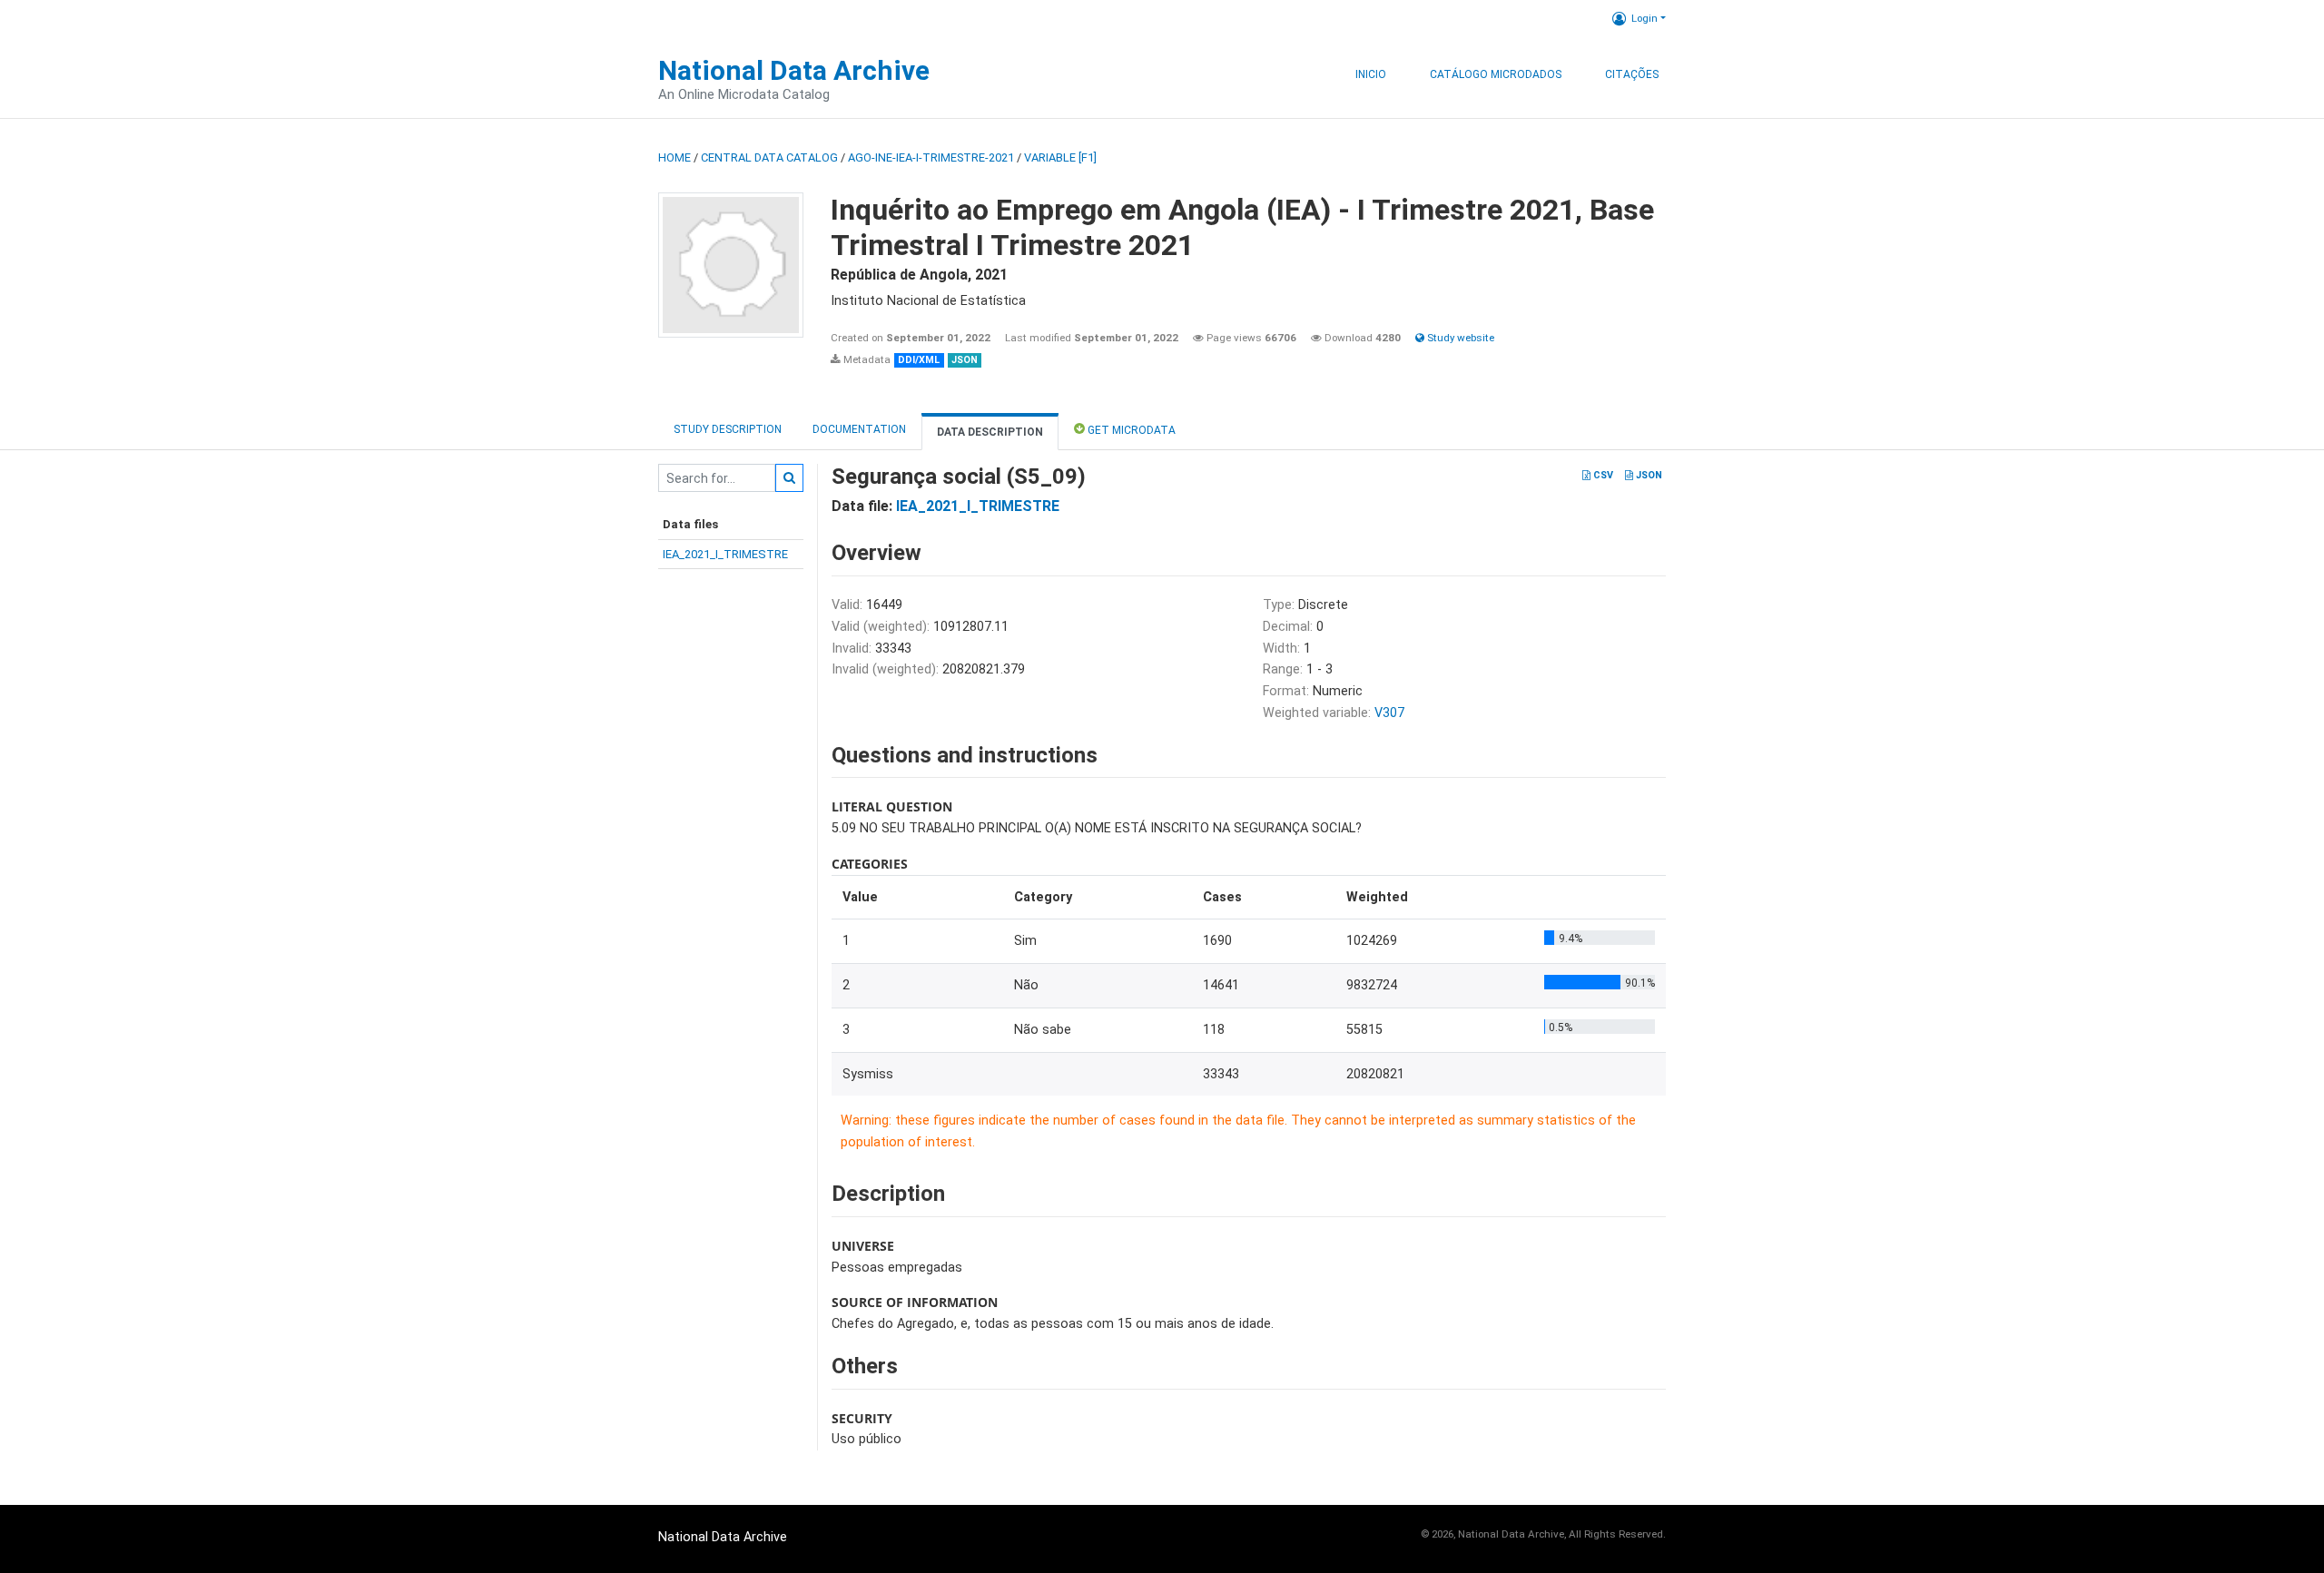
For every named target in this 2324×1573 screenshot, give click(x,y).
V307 (1389, 713)
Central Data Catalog (769, 157)
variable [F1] (1060, 157)
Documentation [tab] (859, 429)
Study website (1459, 338)
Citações (1632, 74)
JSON (1648, 475)
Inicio (1371, 74)
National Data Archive (794, 70)
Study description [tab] (728, 429)
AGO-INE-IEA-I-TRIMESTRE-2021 (931, 157)
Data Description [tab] (990, 432)
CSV (1602, 475)
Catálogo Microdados (1496, 74)
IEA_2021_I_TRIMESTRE (725, 554)
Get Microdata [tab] (1130, 430)
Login (1645, 18)
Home (675, 157)
